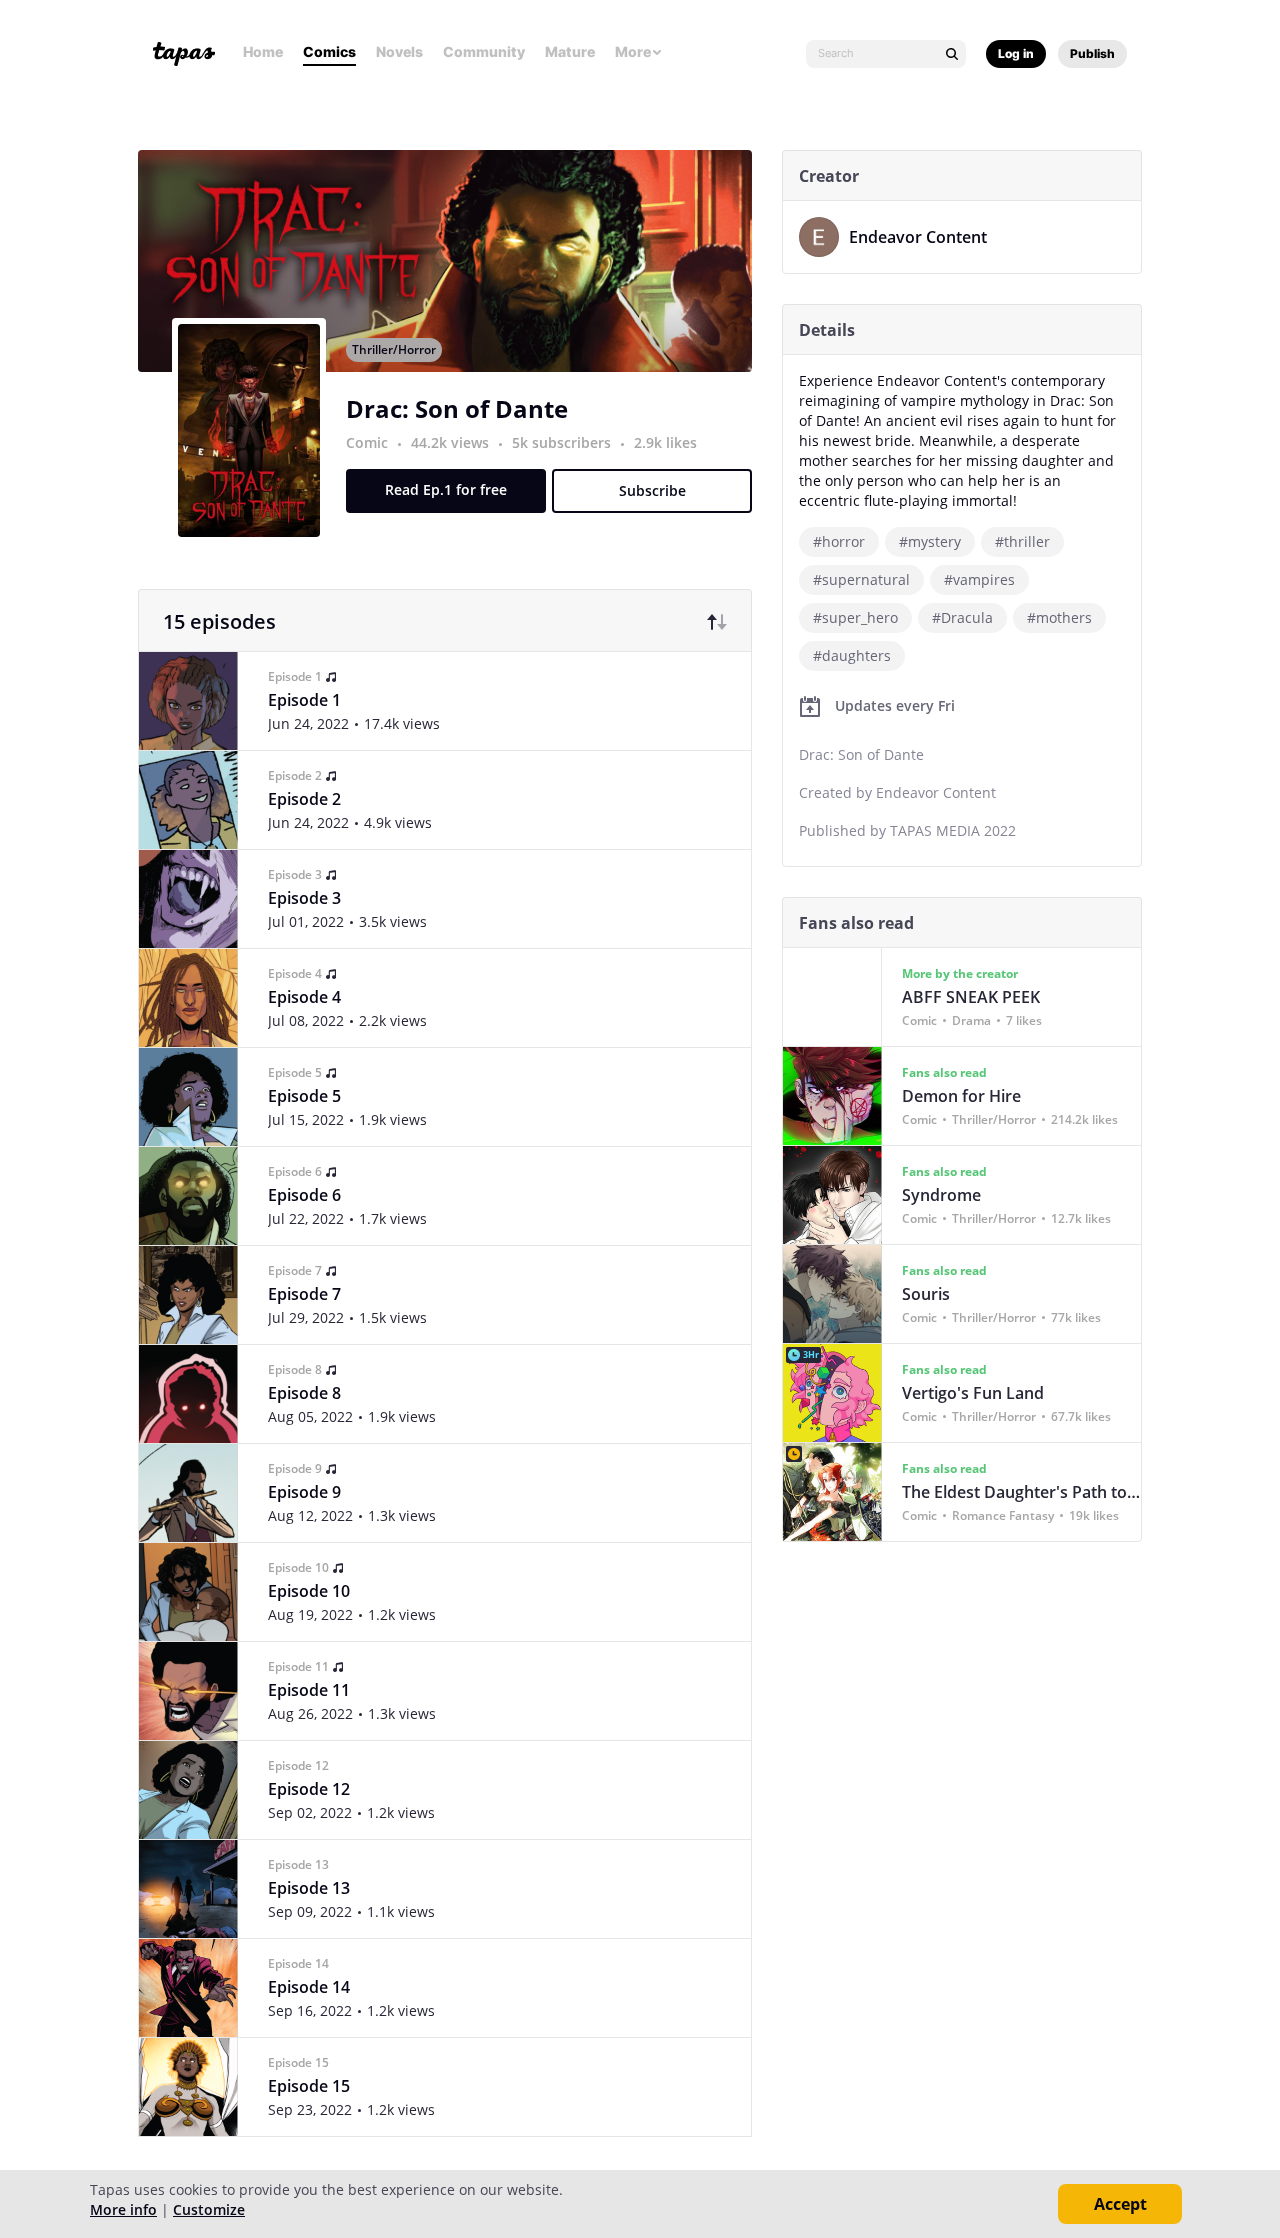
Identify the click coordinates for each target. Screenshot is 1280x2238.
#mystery (930, 541)
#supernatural (861, 579)
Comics (329, 51)
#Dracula (962, 617)
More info (123, 2209)
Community (484, 51)
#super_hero (855, 617)
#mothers (1059, 617)
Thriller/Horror (394, 349)
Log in (1016, 53)
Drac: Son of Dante (457, 408)
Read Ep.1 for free (446, 489)
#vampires (979, 579)
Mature (570, 51)
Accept (1120, 2204)
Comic (367, 442)
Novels (399, 51)
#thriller (1022, 541)
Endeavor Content (918, 237)
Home (263, 51)
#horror (839, 541)
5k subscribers (563, 442)
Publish (1092, 53)
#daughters (852, 655)
